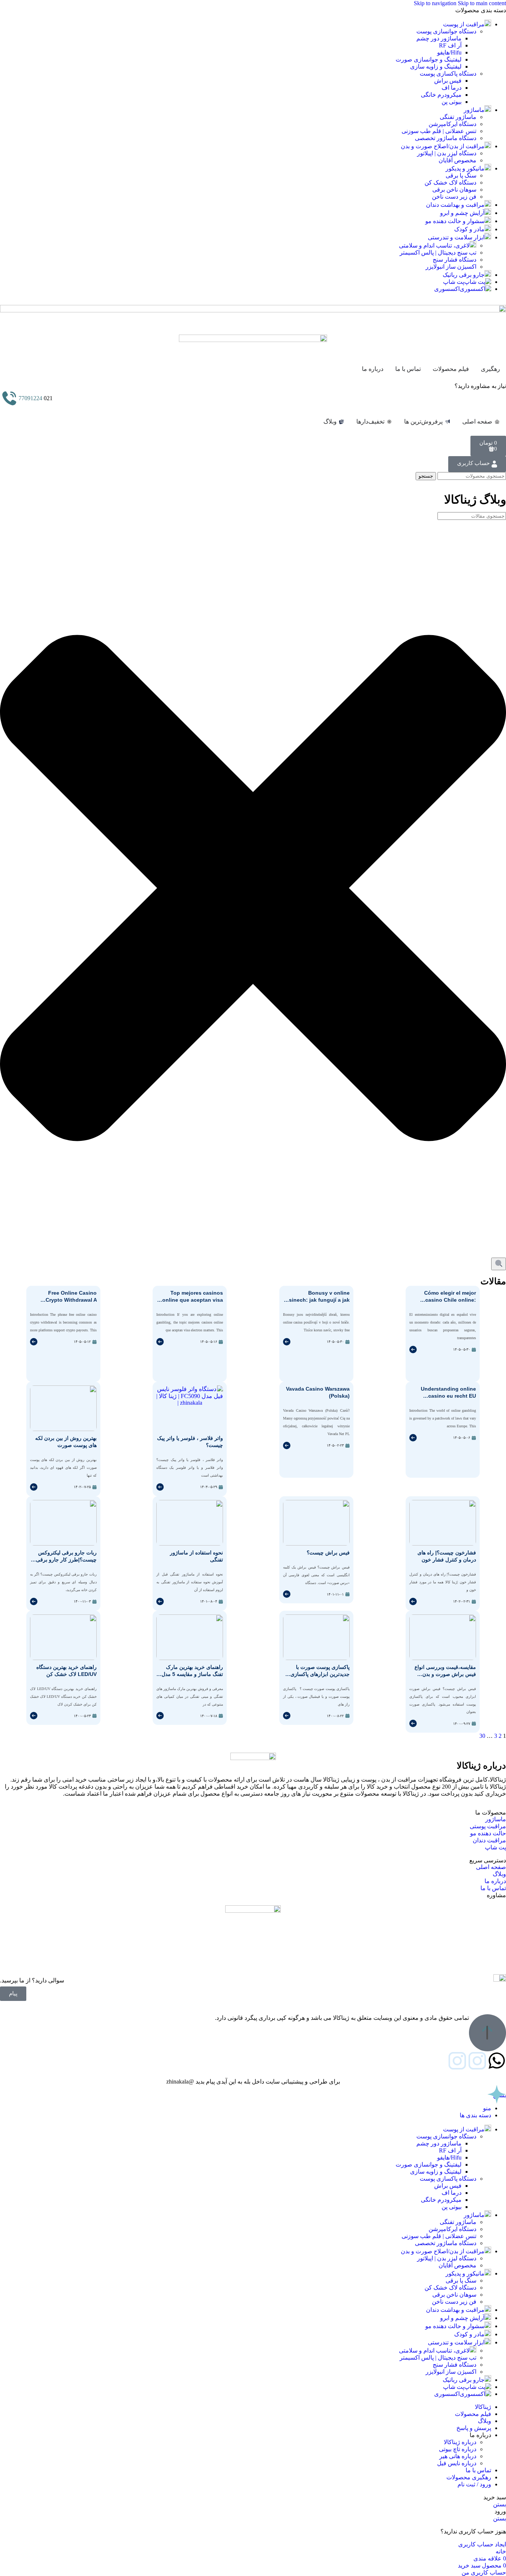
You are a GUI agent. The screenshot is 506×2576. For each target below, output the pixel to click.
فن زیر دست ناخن (454, 197)
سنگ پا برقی (461, 175)
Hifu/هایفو (449, 52)
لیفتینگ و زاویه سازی (436, 67)
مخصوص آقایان (457, 160)
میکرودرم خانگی (441, 95)
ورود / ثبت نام (474, 2484)
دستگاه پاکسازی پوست (448, 74)
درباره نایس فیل (457, 2463)
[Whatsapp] (497, 2061)
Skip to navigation (436, 3)
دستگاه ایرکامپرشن (452, 124)
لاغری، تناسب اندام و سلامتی (434, 245)
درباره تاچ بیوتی (458, 2449)
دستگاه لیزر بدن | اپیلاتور (447, 153)
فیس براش (448, 81)
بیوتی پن (452, 102)
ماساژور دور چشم (439, 38)
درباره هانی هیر (458, 2456)
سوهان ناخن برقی (454, 190)
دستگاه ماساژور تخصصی (446, 138)
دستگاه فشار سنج (455, 260)
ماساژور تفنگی (458, 117)
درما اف (452, 88)
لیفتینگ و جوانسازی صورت (429, 59)
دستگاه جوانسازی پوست (446, 31)
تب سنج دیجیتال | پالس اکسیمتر (438, 253)
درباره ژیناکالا (460, 2442)
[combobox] (472, 516)
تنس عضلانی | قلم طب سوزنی (439, 131)
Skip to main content (482, 3)
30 (482, 1736)
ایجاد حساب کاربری (482, 2544)
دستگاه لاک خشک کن (450, 182)
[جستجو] (499, 1264)
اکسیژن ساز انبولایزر (451, 267)
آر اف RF (450, 45)
